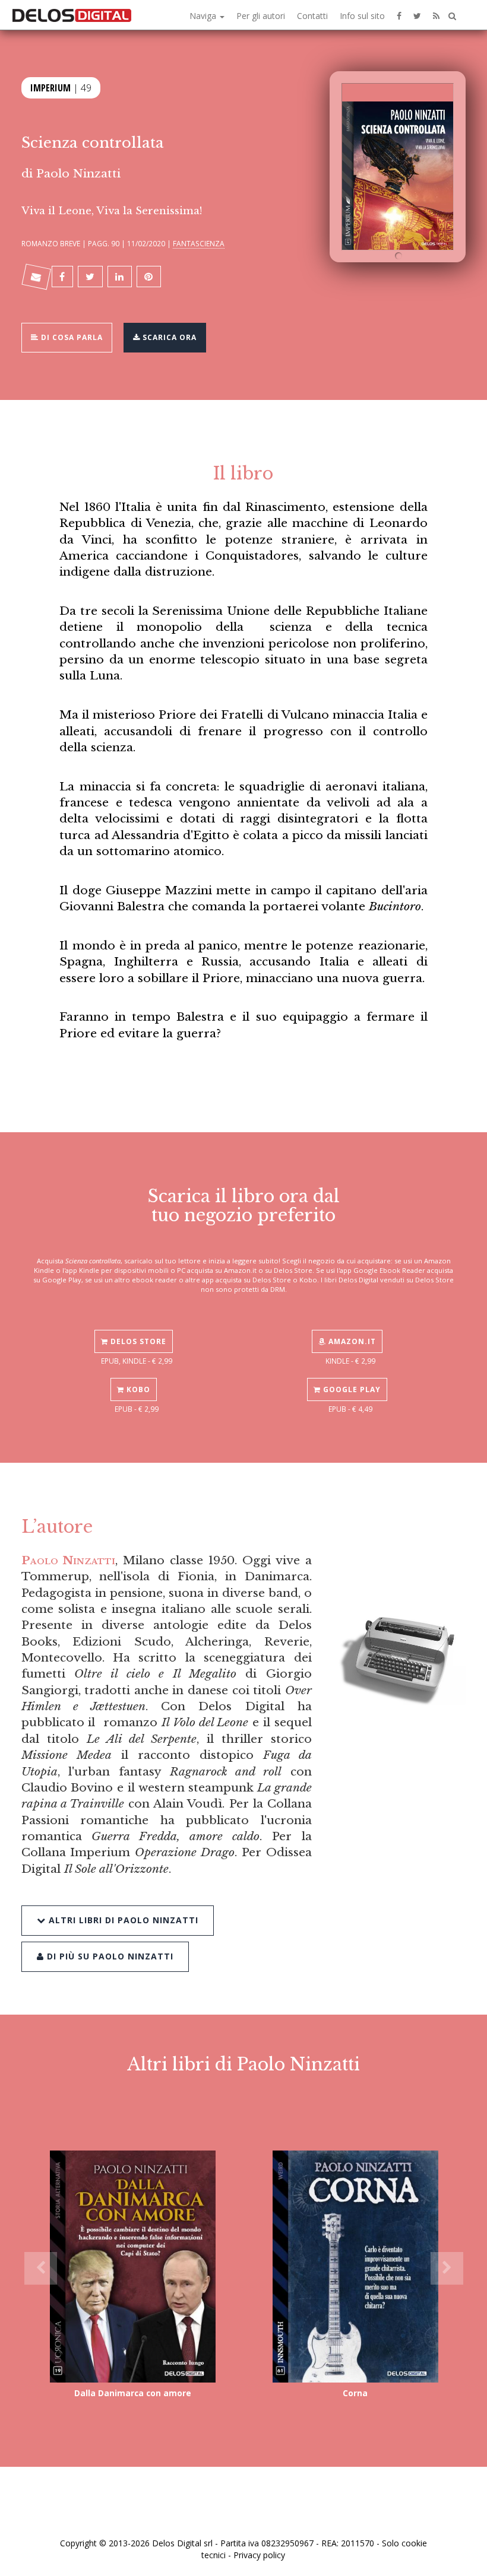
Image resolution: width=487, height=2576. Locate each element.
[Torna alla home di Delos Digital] (72, 15)
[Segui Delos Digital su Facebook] (399, 15)
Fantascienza (199, 243)
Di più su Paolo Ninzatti (109, 1956)
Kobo (137, 1389)
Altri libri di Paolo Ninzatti (122, 1920)
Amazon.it (351, 1341)
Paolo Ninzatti (78, 173)
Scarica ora (168, 337)
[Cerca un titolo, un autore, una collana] (452, 16)
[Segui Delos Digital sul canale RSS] (436, 15)
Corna (355, 2393)
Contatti (312, 16)
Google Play (351, 1389)
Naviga (204, 16)
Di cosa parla (71, 337)
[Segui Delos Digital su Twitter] (417, 15)
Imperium (50, 88)
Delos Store (137, 1341)
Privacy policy (259, 2555)
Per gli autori (261, 16)
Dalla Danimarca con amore (133, 2393)
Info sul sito (362, 16)
